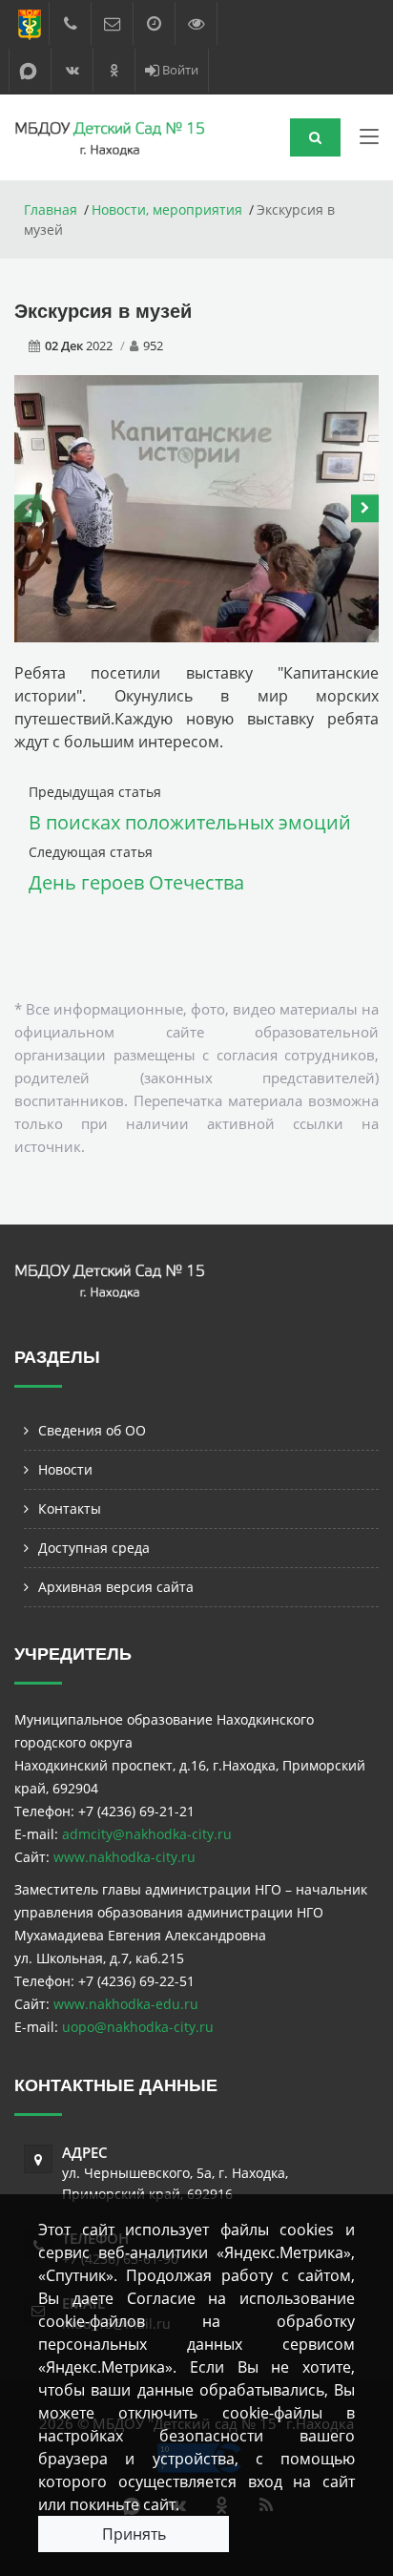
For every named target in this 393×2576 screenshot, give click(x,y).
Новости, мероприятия (167, 209)
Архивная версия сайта (116, 1587)
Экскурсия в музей (103, 311)
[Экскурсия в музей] (196, 506)
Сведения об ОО (92, 1430)
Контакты (70, 1508)
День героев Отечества (136, 882)
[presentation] (28, 509)
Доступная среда (94, 1548)
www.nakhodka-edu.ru (126, 2004)
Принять (134, 2534)
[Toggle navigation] (369, 140)
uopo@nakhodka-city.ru (138, 2027)
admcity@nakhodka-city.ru (147, 1834)
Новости (65, 1469)
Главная (51, 209)
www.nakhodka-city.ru (124, 1857)
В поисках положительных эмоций (190, 822)
